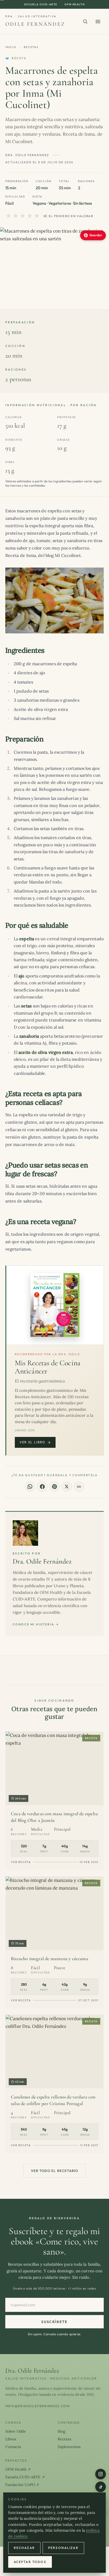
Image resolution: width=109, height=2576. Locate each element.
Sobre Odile (16, 2431)
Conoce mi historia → (36, 1624)
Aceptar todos (30, 2562)
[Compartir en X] (67, 1487)
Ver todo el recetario (54, 2171)
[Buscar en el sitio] (85, 22)
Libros (11, 2439)
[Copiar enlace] (79, 1487)
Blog (62, 2431)
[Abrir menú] (98, 22)
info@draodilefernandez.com (38, 2406)
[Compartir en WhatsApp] (30, 1487)
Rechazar (24, 2548)
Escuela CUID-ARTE (41, 4)
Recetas (31, 47)
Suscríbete (54, 2322)
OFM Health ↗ (18, 2469)
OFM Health (75, 4)
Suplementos (69, 2447)
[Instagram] (101, 2474)
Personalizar (63, 2548)
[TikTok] (101, 2487)
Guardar (96, 235)
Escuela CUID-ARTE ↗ (25, 2477)
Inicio (11, 47)
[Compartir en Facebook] (42, 1487)
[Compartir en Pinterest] (54, 1487)
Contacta (13, 2447)
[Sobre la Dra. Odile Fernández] (25, 1533)
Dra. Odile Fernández (42, 1561)
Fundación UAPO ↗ (22, 2485)
